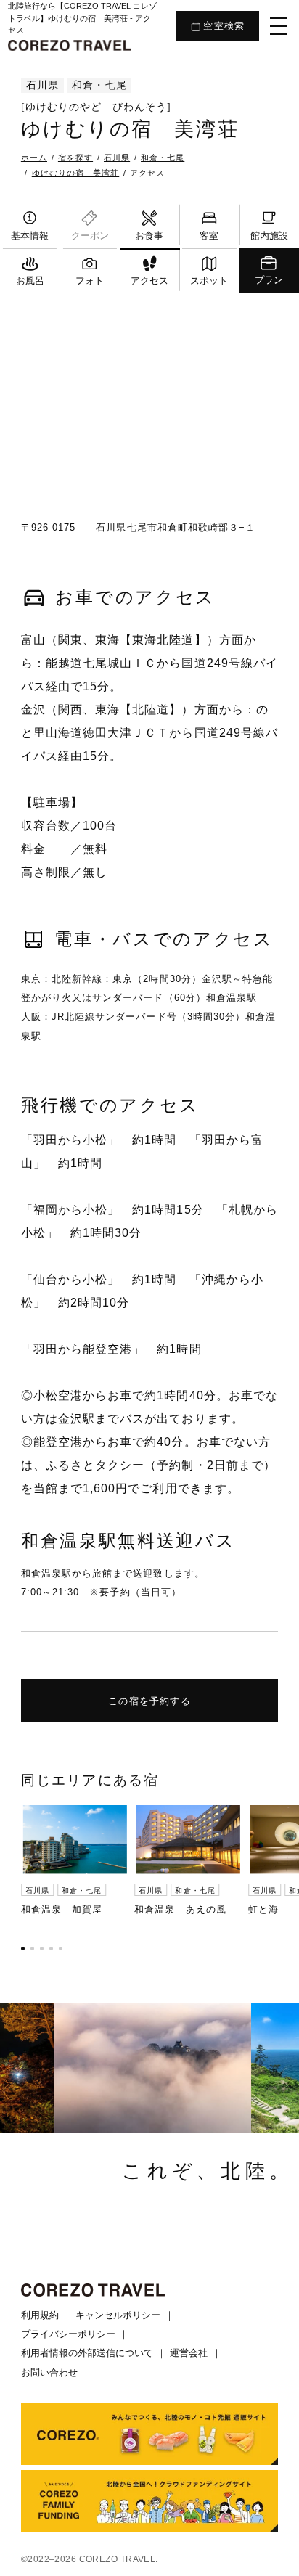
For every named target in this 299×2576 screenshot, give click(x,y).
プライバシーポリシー (68, 2334)
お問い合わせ (49, 2372)
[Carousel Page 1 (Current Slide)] (23, 1949)
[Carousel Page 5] (61, 1949)
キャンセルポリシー (118, 2315)
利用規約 (40, 2315)
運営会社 (189, 2353)
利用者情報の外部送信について (87, 2353)
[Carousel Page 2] (32, 1949)
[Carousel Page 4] (51, 1949)
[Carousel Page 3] (42, 1949)
